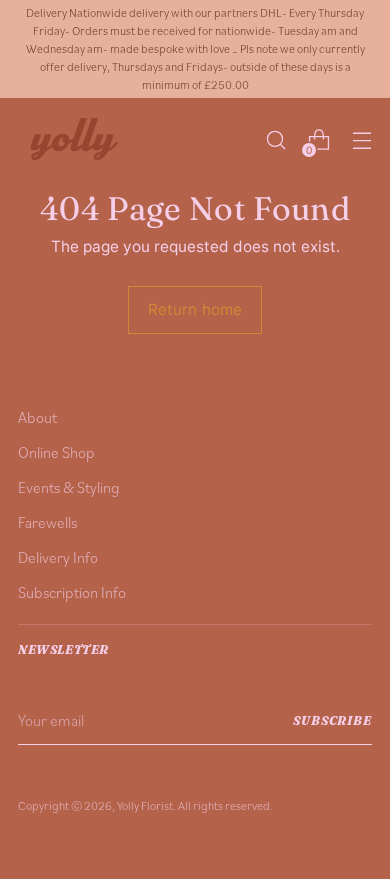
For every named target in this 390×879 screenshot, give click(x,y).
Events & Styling (69, 487)
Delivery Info (58, 557)
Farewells (47, 522)
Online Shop (56, 452)
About (37, 417)
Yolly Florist (145, 805)
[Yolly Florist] (73, 141)
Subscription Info (72, 592)
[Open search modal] (275, 140)
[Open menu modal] (361, 140)
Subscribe (332, 720)
